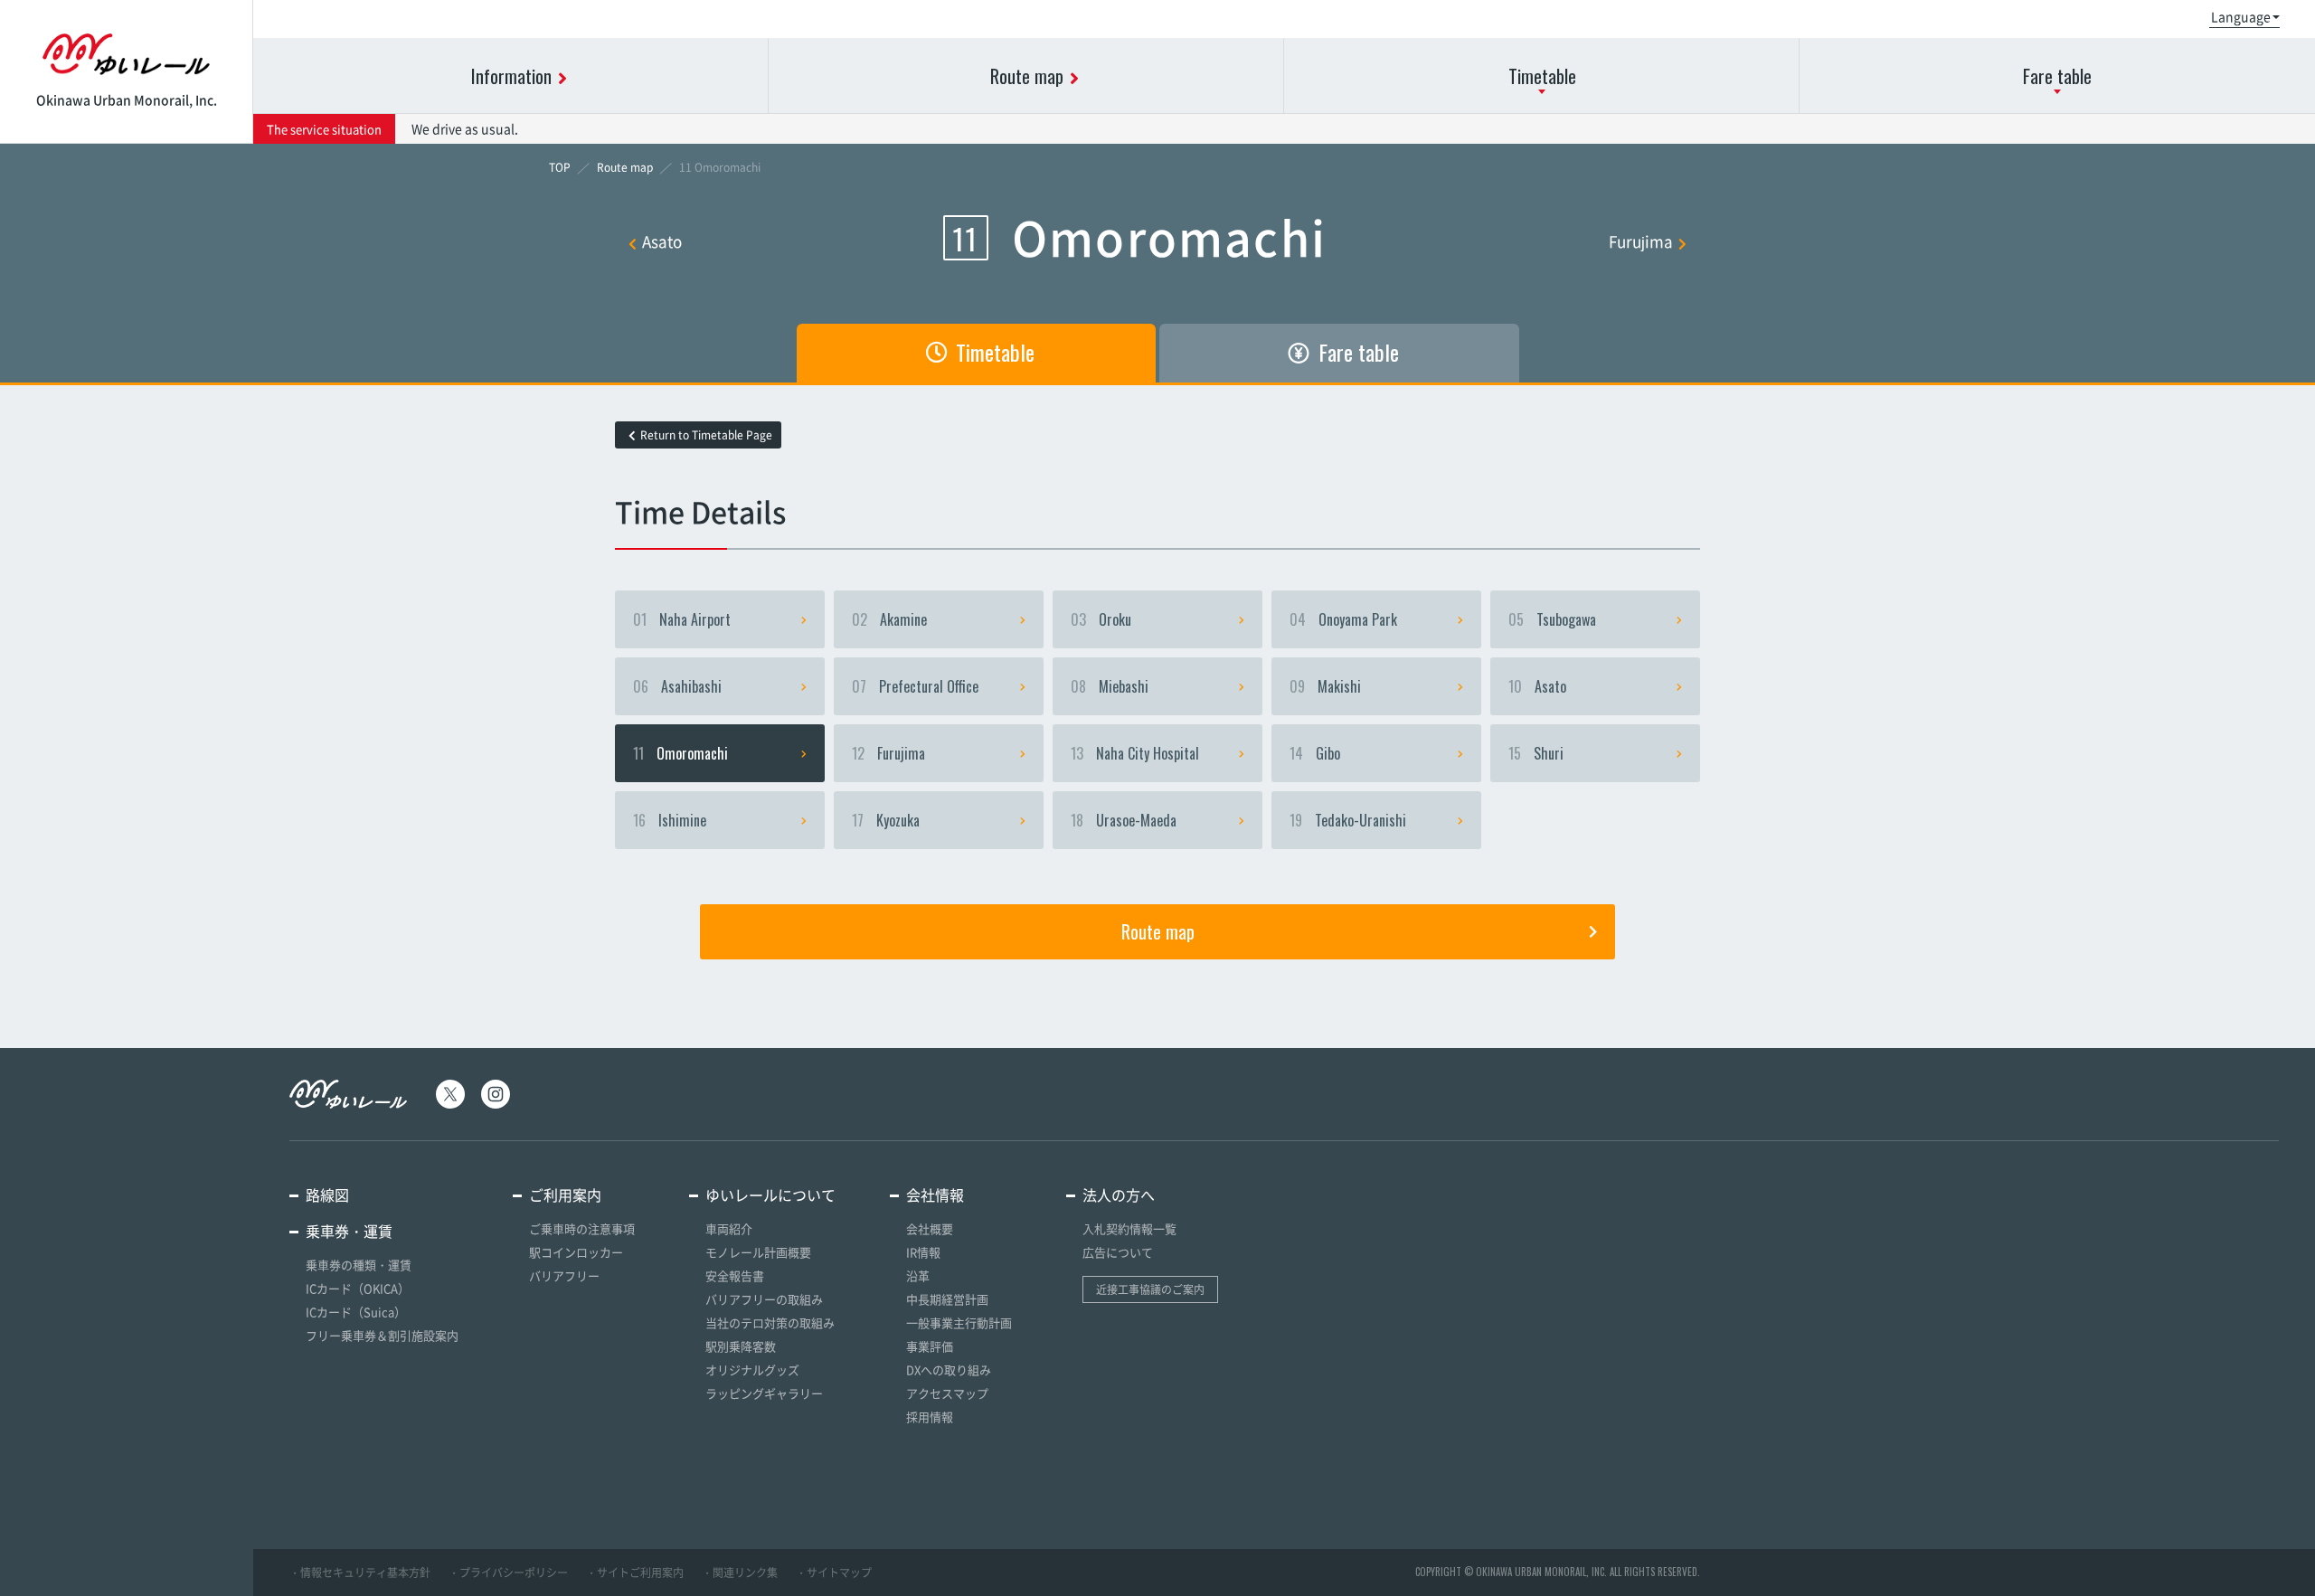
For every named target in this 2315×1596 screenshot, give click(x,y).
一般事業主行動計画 (959, 1322)
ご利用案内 (565, 1195)
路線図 (327, 1195)
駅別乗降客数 (741, 1346)
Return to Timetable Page (706, 435)
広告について (1118, 1252)
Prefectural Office (915, 686)
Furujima (1641, 241)
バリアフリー (564, 1275)
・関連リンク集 (740, 1572)
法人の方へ (1119, 1195)
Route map (1158, 931)
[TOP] (560, 167)
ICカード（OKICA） (358, 1288)
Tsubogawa (1552, 619)
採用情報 (930, 1417)
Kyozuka (886, 820)
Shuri (1536, 753)
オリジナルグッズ (752, 1369)
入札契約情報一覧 (1129, 1228)
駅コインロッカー (576, 1252)
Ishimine (670, 820)
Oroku (1101, 619)
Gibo (1315, 753)
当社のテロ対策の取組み (770, 1322)
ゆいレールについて (770, 1195)
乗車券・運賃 (349, 1231)
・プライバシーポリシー (508, 1572)
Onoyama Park (1343, 619)
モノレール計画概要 (758, 1252)
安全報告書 (735, 1275)
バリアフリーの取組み (764, 1299)
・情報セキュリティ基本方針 (360, 1572)
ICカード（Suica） (356, 1312)
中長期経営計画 (947, 1299)
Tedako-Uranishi (1348, 820)
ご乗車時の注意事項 (582, 1228)
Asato (662, 241)
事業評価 (930, 1346)
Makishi (1325, 686)
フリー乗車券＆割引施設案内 (382, 1335)
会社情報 (935, 1195)
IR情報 (923, 1252)
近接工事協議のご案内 (1150, 1289)
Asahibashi (677, 686)
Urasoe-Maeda (1124, 820)
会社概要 (930, 1228)
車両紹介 (729, 1228)
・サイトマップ (834, 1572)
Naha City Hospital (1135, 753)
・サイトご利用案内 (635, 1572)
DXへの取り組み (949, 1369)
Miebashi (1110, 686)
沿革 (918, 1275)
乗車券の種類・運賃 (359, 1265)
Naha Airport (682, 619)
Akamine (889, 619)
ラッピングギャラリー (764, 1393)
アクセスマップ (947, 1393)
